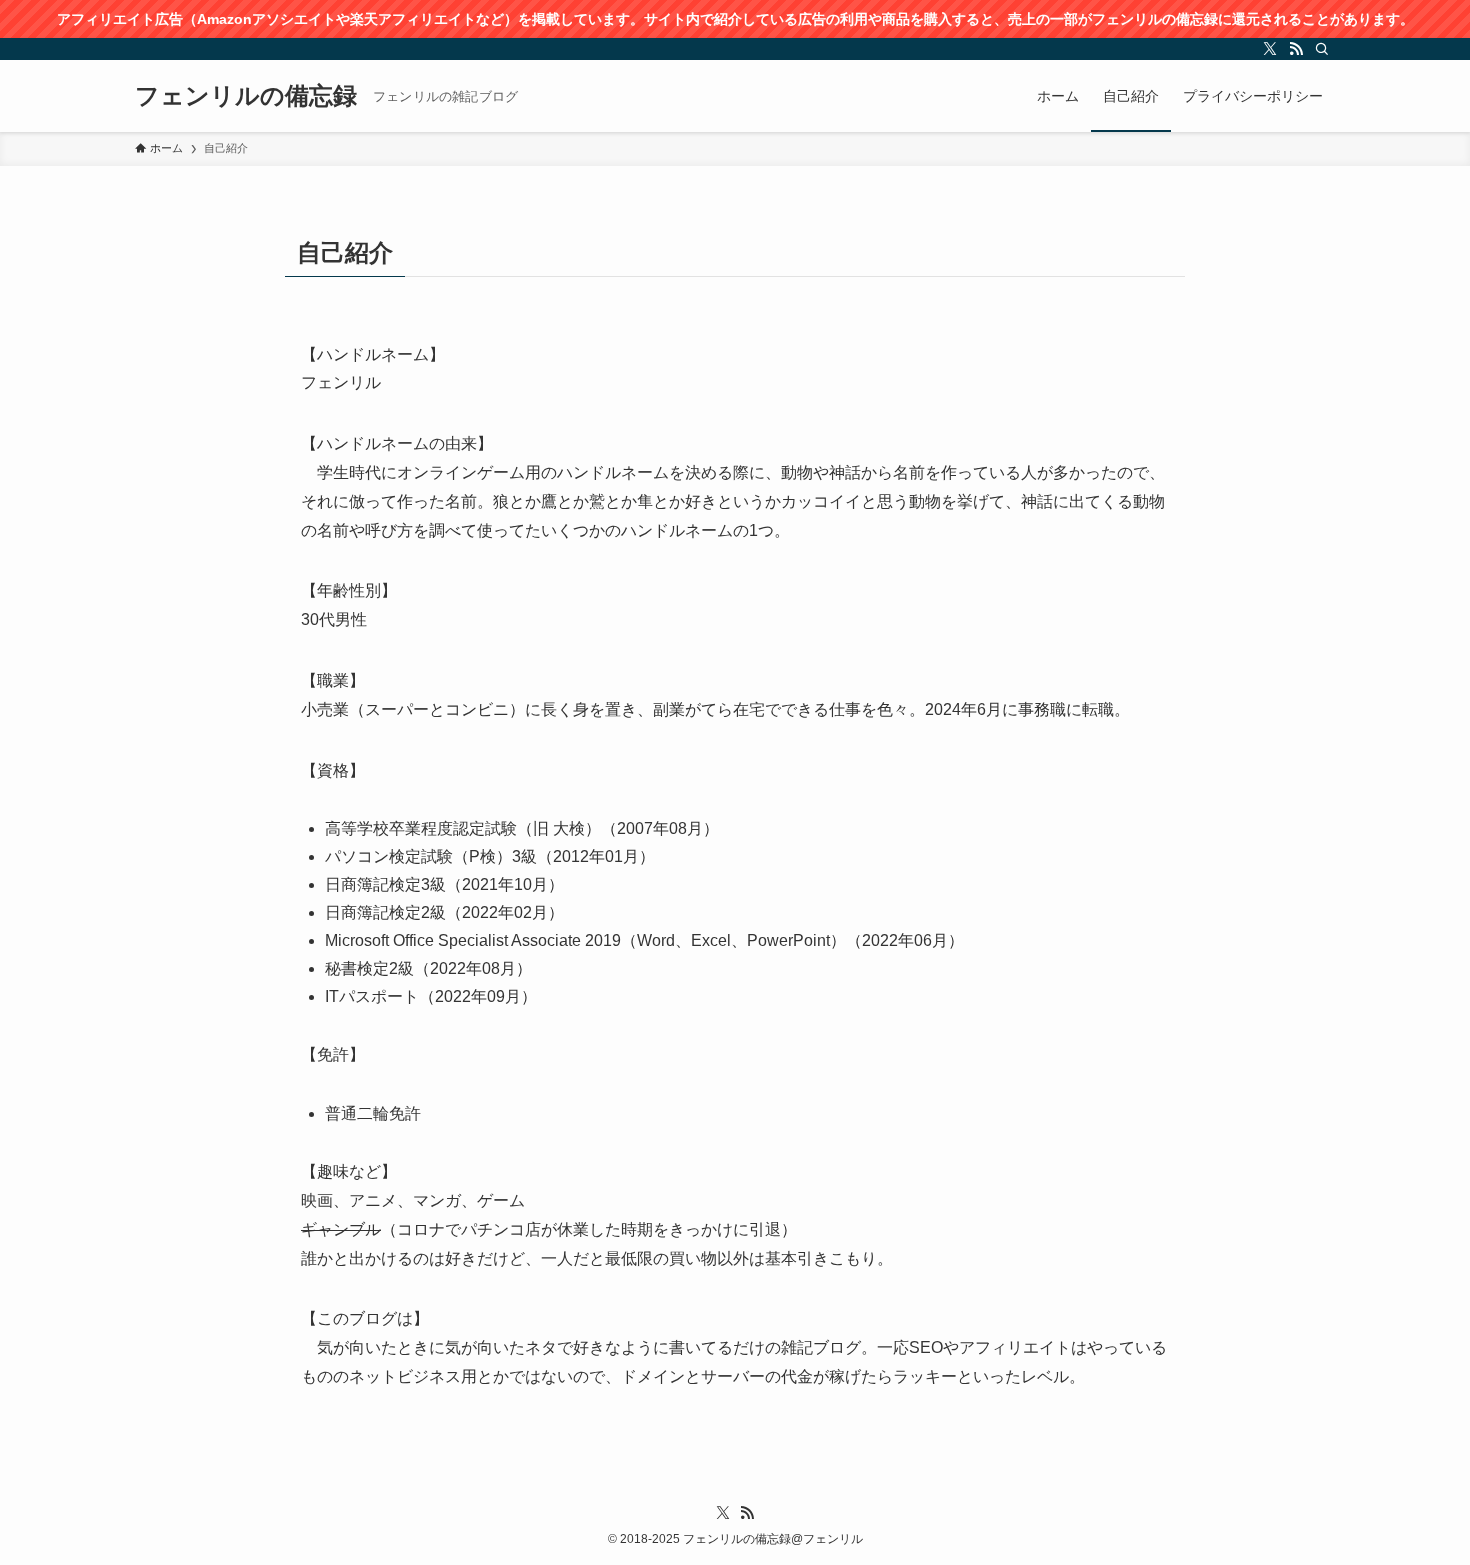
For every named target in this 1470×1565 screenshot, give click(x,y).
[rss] (1296, 49)
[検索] (1322, 49)
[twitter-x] (1270, 49)
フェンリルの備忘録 (246, 96)
